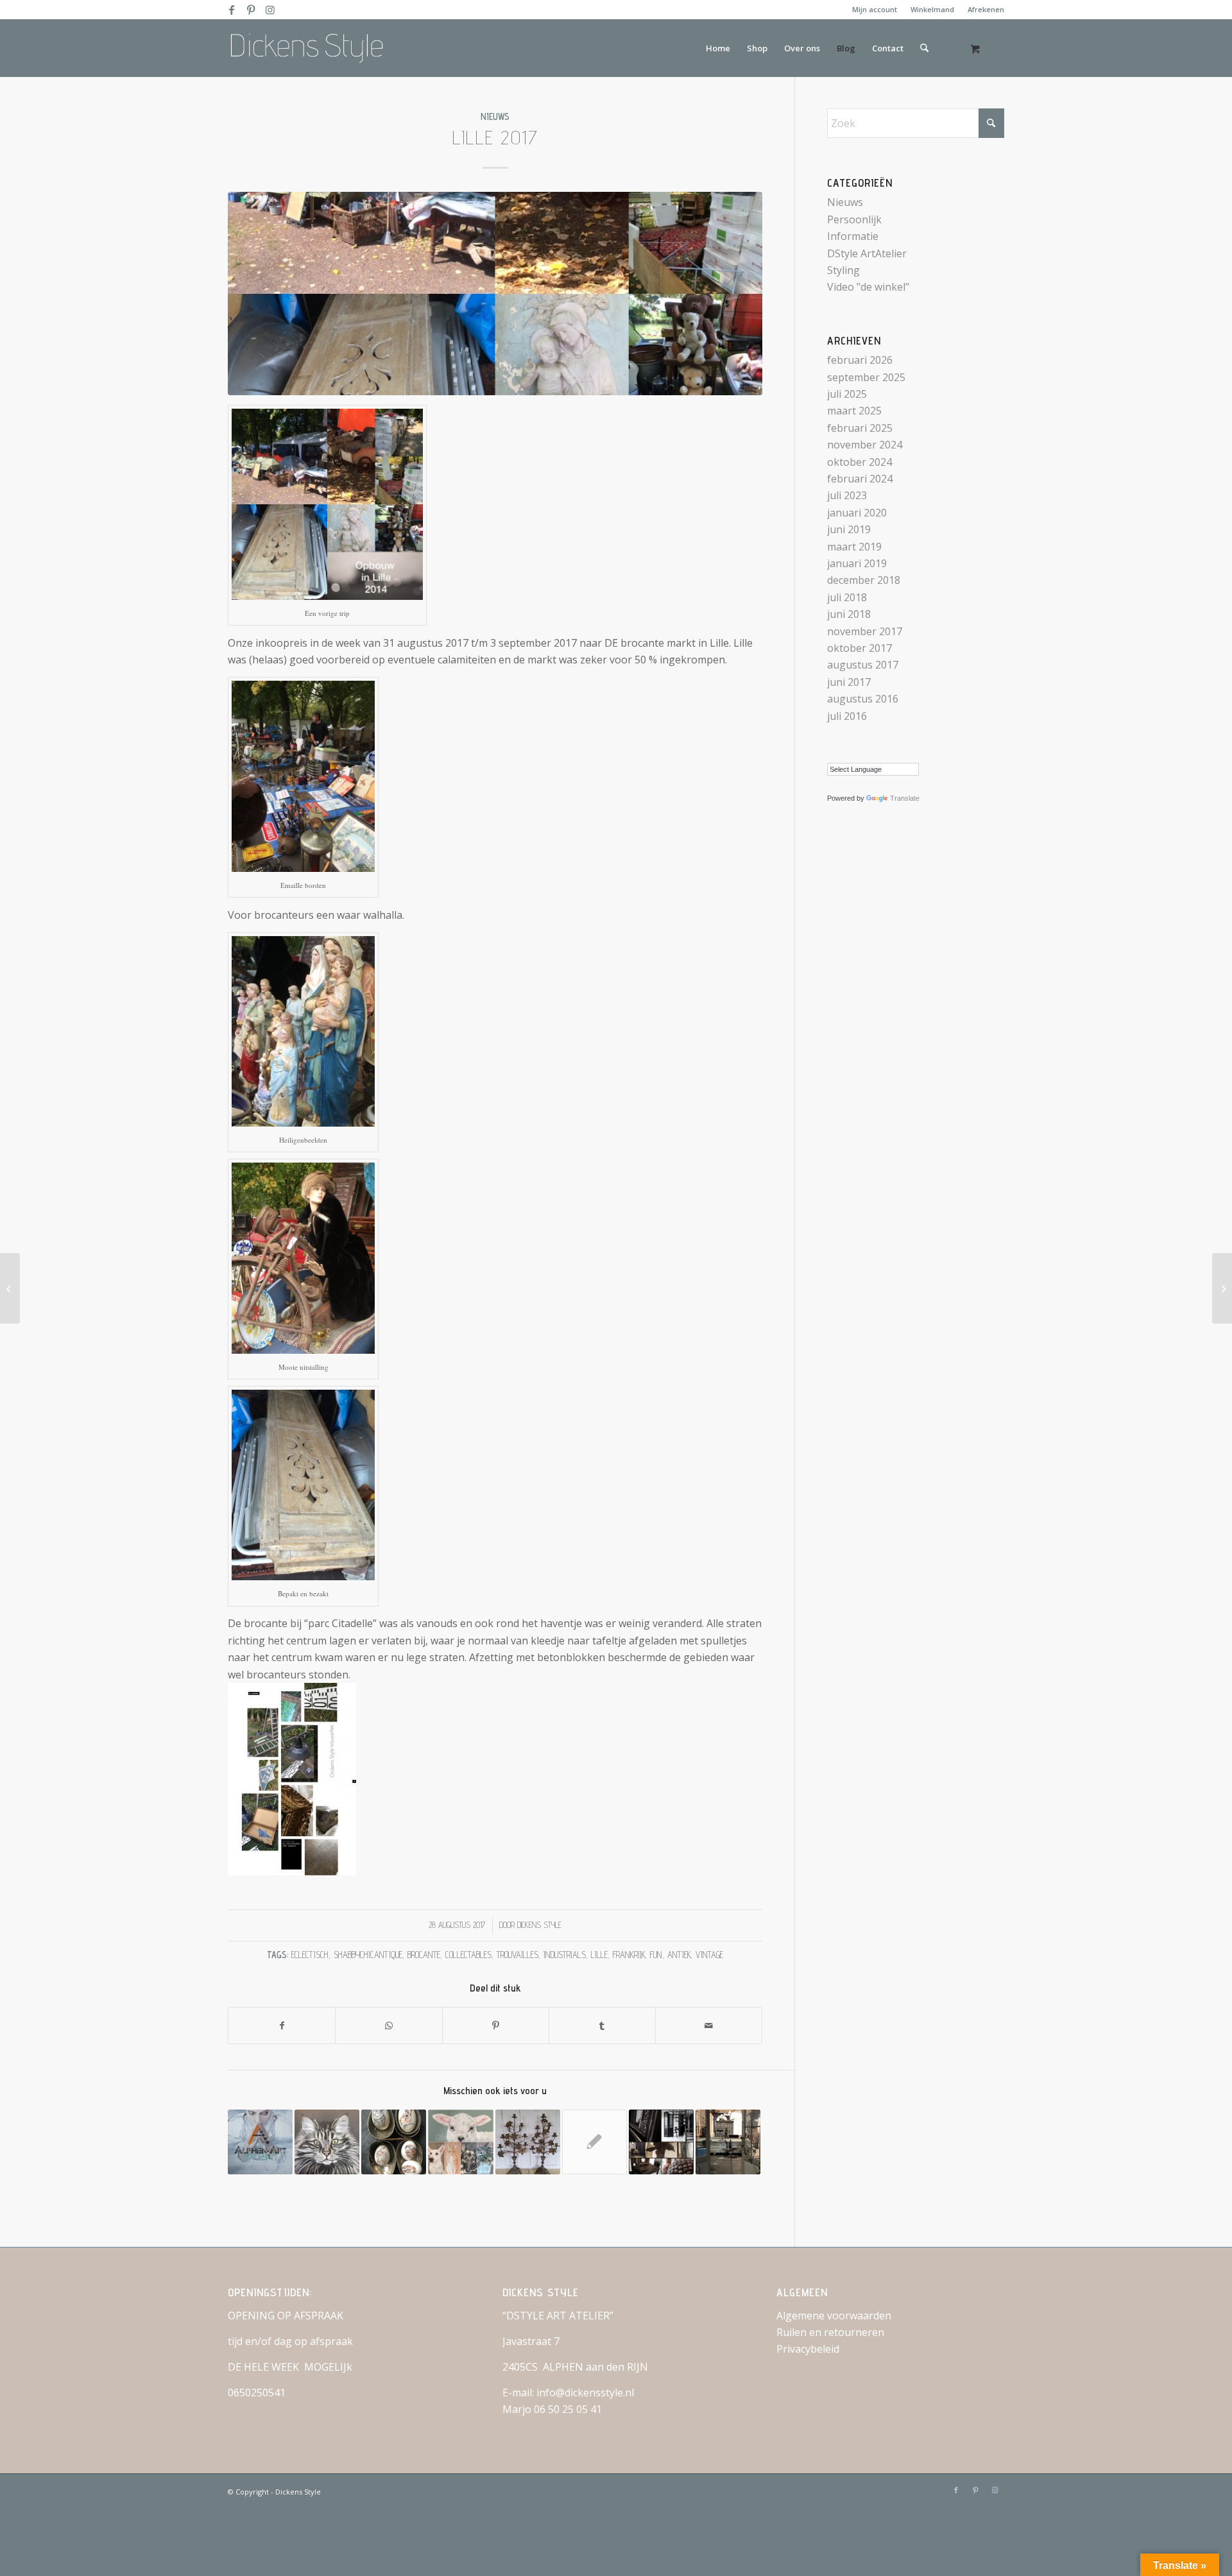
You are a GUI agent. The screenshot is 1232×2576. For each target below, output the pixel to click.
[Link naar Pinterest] (251, 10)
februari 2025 (860, 428)
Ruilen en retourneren (830, 2332)
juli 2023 (847, 495)
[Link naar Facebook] (231, 10)
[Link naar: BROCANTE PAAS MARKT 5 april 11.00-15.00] (595, 2142)
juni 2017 (849, 682)
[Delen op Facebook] (282, 2026)
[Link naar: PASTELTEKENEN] (327, 2142)
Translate (905, 798)
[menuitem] (875, 10)
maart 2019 (854, 547)
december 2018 (864, 580)
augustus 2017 (863, 665)
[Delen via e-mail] (709, 2026)
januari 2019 (857, 563)
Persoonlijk (854, 219)
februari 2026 (860, 360)
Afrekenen (986, 9)
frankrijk (629, 1955)
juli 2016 (847, 716)
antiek (679, 1955)
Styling (843, 270)
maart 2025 (854, 411)
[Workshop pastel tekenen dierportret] (10, 1288)
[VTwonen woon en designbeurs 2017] (1222, 1288)
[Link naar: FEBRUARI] (394, 2142)
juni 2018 (849, 614)
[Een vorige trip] (495, 294)
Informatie (853, 236)
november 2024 (865, 445)
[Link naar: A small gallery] (661, 2142)
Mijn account (875, 9)
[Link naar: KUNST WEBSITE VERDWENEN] (260, 2142)
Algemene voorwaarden (834, 2316)
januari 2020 (857, 513)
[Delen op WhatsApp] (389, 2026)
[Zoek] (924, 48)
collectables (468, 1955)
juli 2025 (847, 394)
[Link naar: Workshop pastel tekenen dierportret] (460, 2142)
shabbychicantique (368, 1955)
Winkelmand (932, 9)
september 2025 (866, 377)
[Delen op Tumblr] (602, 2026)
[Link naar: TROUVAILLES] (528, 2142)
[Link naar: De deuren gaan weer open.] (728, 2142)
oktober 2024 (860, 462)
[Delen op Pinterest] (496, 2026)
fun (656, 1955)
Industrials (565, 1955)
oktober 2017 (860, 648)
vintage (709, 1955)
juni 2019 (849, 529)
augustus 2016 (863, 699)
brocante (424, 1955)
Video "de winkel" (868, 287)
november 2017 (865, 631)
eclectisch (310, 1955)
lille (599, 1955)
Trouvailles (518, 1955)
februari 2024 (860, 479)
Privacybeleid (808, 2349)
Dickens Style (539, 1925)
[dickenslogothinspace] (312, 48)
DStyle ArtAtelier (867, 253)
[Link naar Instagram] (270, 10)
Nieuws (495, 116)
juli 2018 (847, 597)
